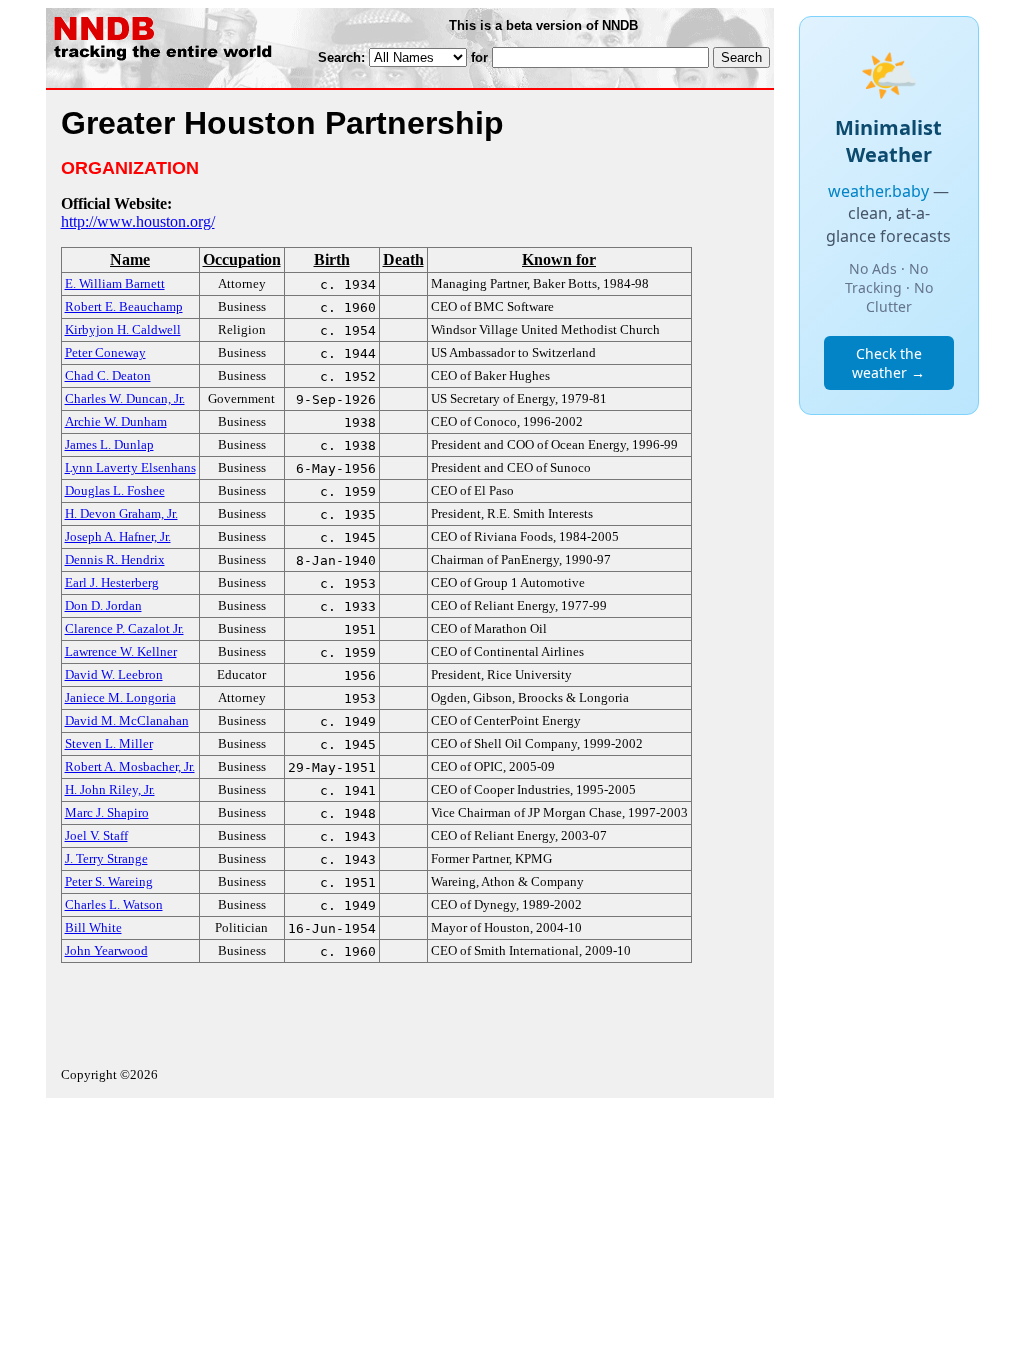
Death (403, 259)
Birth (332, 259)
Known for (559, 259)
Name (130, 259)
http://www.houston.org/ (138, 221)
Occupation (242, 259)
